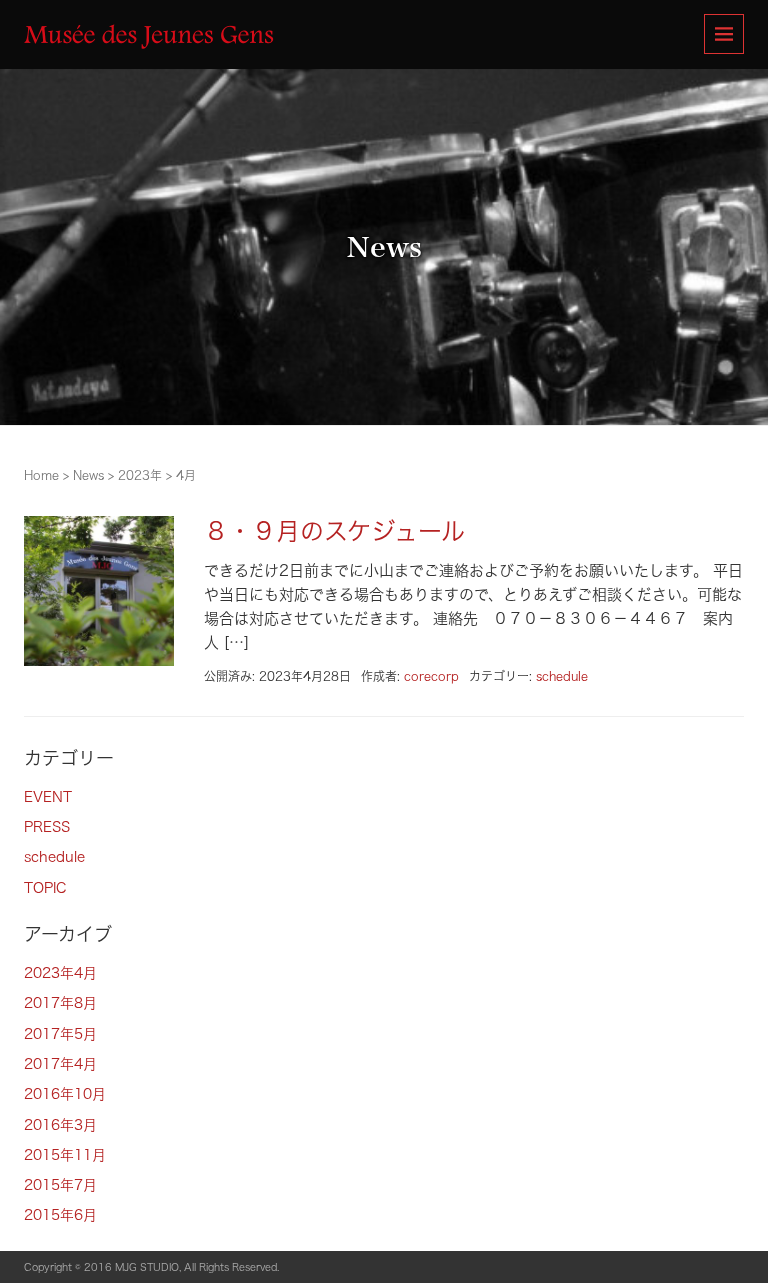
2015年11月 (65, 1155)
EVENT (48, 797)
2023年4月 (60, 973)
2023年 (140, 475)
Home (41, 475)
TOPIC (45, 888)
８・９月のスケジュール (334, 531)
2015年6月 (60, 1215)
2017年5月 (60, 1034)
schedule (562, 676)
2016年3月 (60, 1125)
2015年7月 (60, 1185)
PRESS (47, 827)
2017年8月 (60, 1003)
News (88, 475)
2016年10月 (65, 1094)
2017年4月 (60, 1064)
